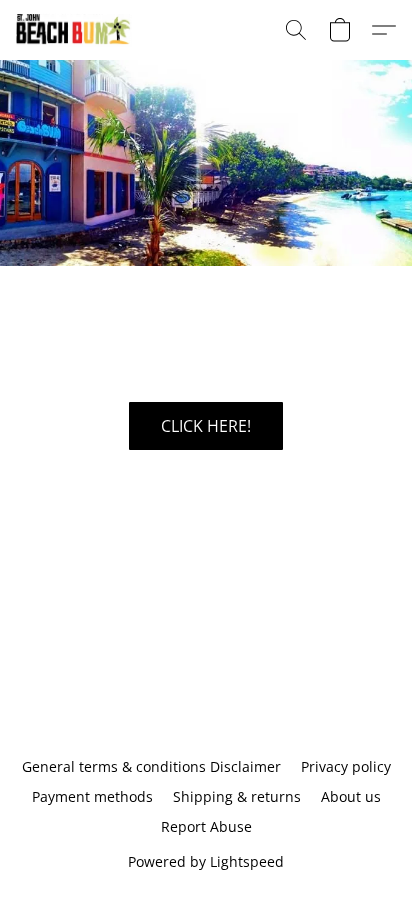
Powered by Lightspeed (206, 861)
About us (351, 796)
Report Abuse (206, 826)
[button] (77, 30)
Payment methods (92, 796)
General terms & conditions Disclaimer (151, 766)
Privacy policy (346, 766)
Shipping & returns (237, 796)
